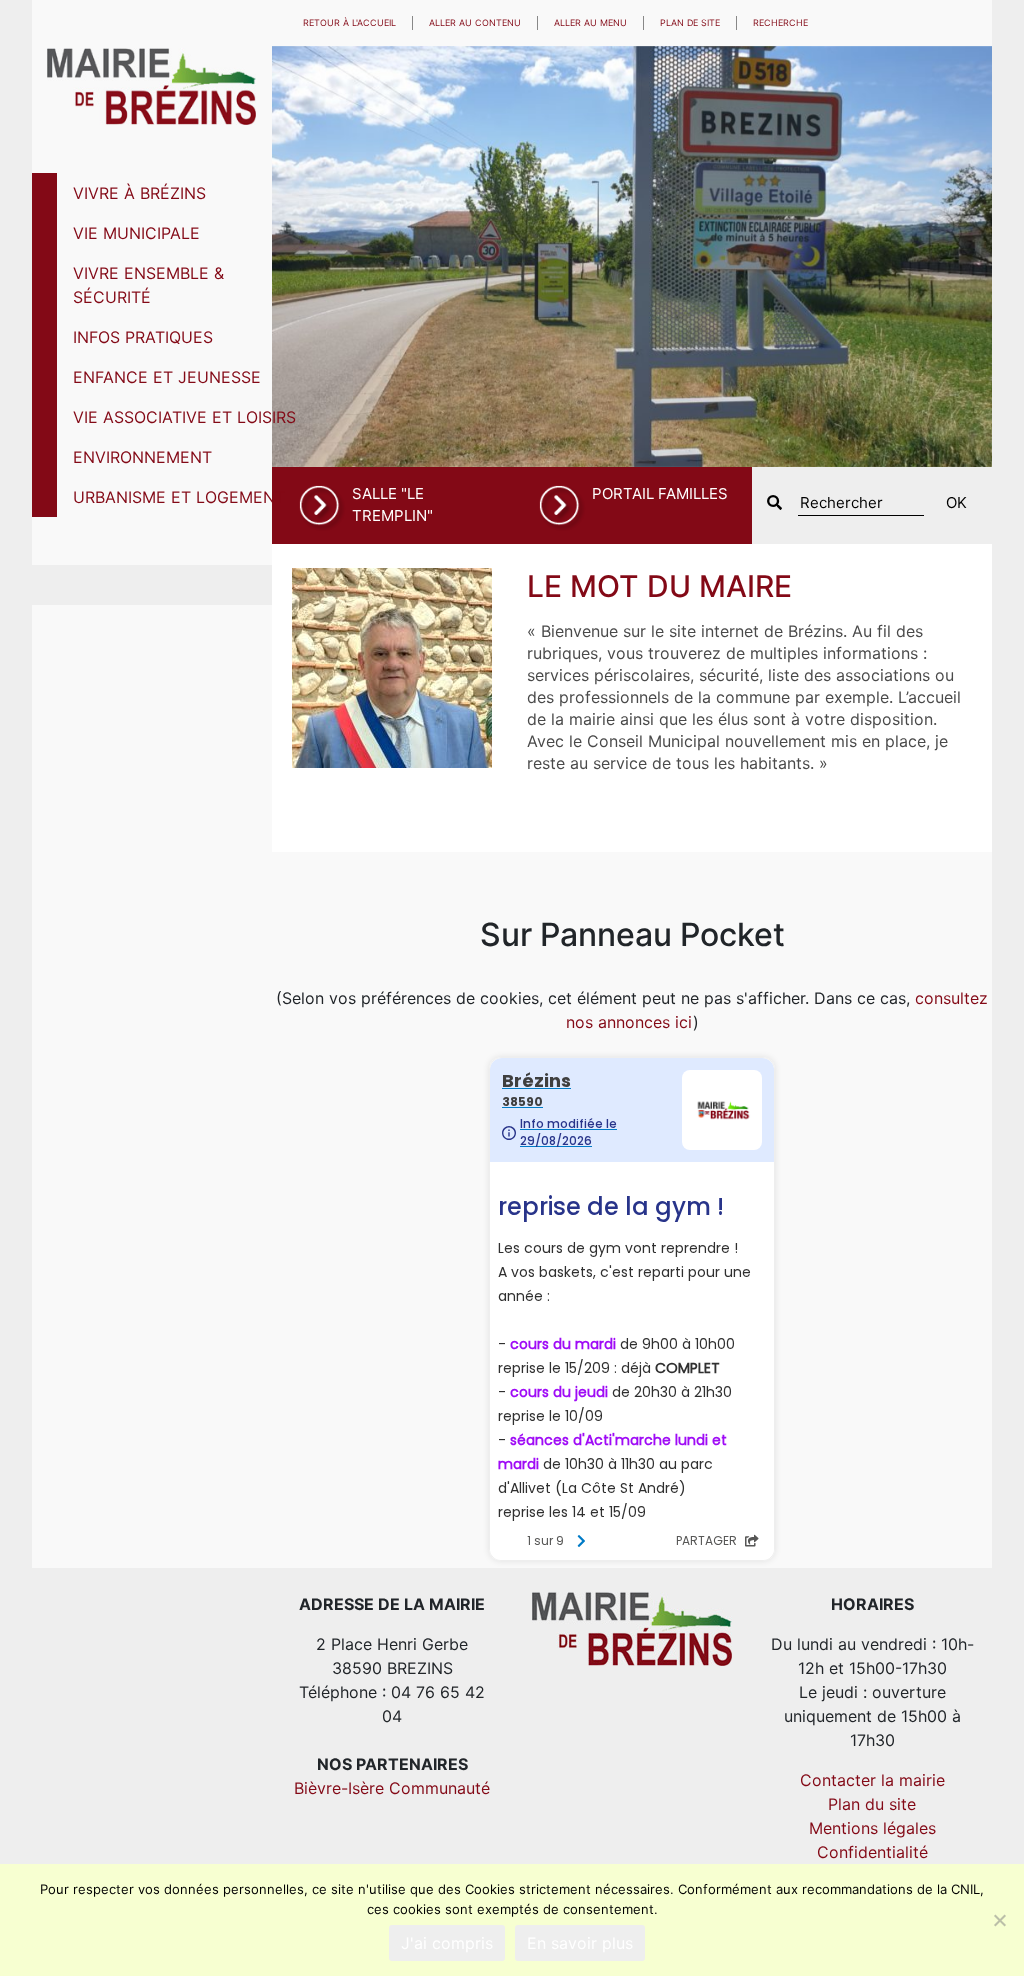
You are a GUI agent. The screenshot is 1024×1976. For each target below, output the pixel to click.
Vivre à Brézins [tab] (139, 193)
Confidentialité (872, 1852)
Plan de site (690, 22)
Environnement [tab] (142, 457)
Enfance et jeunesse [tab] (167, 377)
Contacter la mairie (872, 1780)
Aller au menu (590, 22)
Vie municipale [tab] (136, 233)
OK (956, 502)
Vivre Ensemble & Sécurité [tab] (148, 285)
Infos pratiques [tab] (143, 337)
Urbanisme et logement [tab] (179, 497)
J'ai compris (447, 1943)
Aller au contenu (475, 22)
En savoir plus (580, 1943)
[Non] (999, 1920)
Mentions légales (872, 1828)
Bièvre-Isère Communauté (392, 1788)
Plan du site (872, 1804)
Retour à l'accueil (349, 22)
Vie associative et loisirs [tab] (184, 417)
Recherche (780, 22)
